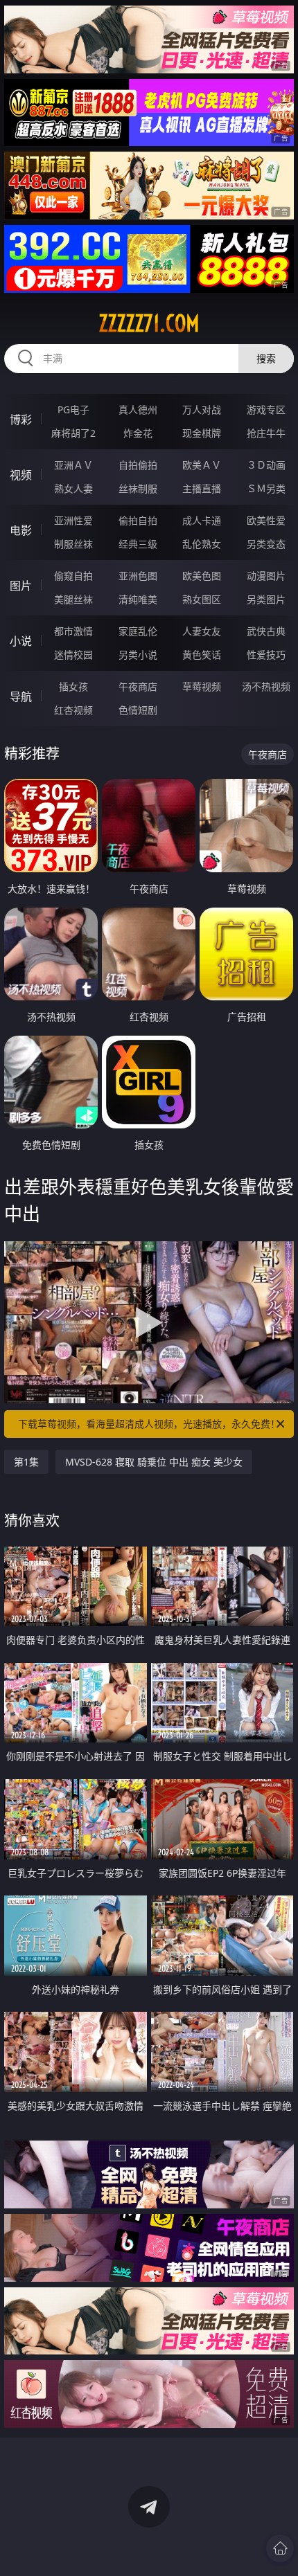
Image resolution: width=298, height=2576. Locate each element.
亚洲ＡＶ (73, 465)
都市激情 (73, 631)
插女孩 (73, 686)
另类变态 (266, 544)
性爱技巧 (266, 655)
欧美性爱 (266, 520)
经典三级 (138, 544)
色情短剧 (138, 710)
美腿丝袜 (73, 599)
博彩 (21, 420)
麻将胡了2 (73, 433)
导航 (21, 696)
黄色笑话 (202, 655)
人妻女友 (202, 631)
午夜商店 (138, 686)
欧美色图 (202, 576)
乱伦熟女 (202, 544)
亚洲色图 (138, 576)
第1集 (26, 1462)
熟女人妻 (73, 488)
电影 (21, 530)
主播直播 (202, 488)
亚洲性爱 (73, 520)
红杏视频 (73, 710)
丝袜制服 (138, 488)
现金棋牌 (202, 433)
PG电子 (73, 409)
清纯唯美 (138, 599)
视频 (21, 475)
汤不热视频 (266, 686)
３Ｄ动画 (266, 465)
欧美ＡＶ (202, 465)
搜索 (266, 358)
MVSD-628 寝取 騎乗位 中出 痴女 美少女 (154, 1462)
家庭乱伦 (138, 631)
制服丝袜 (73, 544)
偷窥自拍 (73, 576)
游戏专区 (266, 409)
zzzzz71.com (149, 323)
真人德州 (138, 409)
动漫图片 (266, 576)
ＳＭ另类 (266, 488)
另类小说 (138, 655)
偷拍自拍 (138, 520)
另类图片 (266, 599)
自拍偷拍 (138, 465)
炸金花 (138, 433)
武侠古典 (266, 631)
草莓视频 (202, 686)
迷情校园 (73, 655)
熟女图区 (202, 599)
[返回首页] (280, 2548)
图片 (21, 586)
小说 (21, 641)
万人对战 (202, 409)
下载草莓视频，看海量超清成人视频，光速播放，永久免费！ (149, 1424)
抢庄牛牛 (266, 433)
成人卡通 (202, 520)
